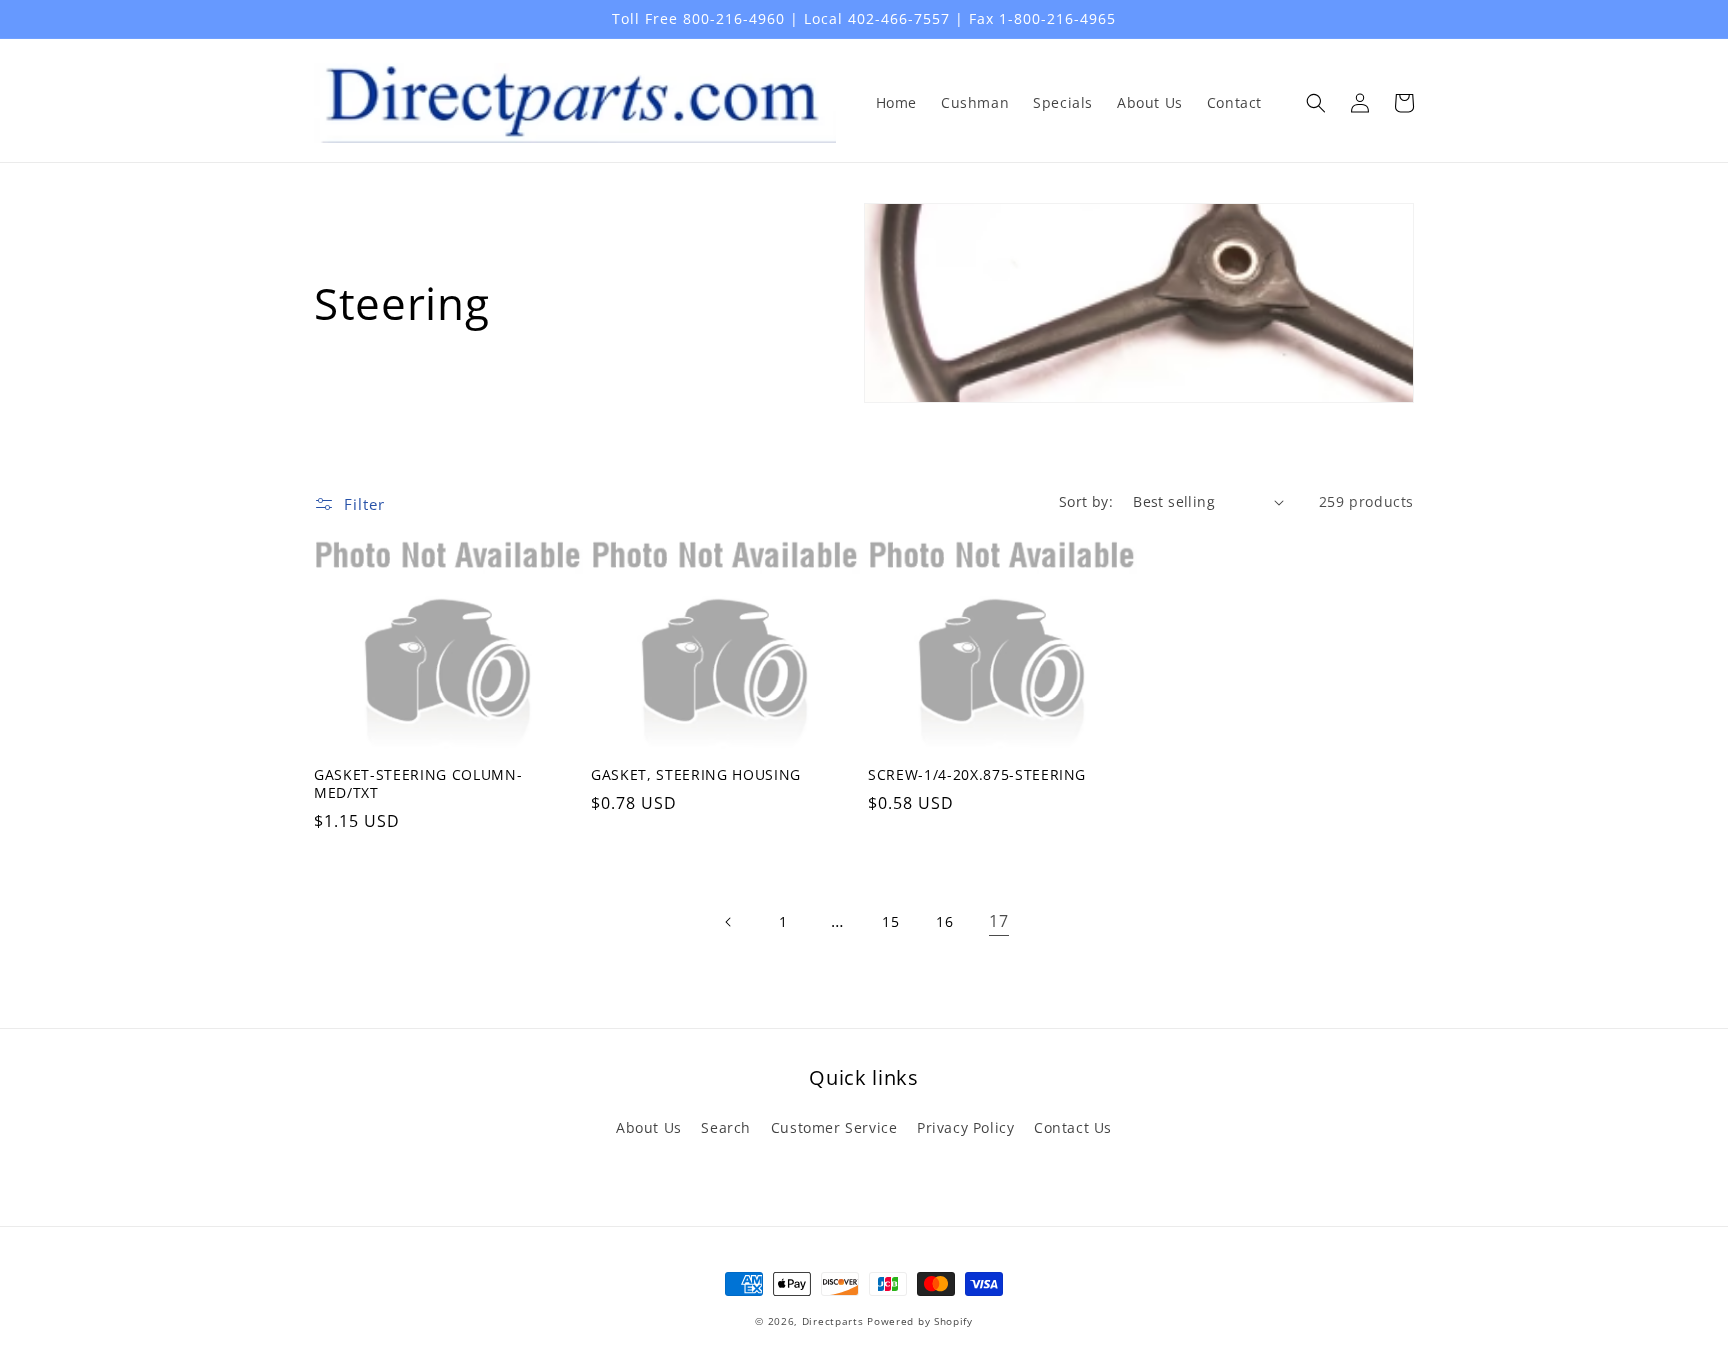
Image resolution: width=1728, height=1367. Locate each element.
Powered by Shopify (920, 1321)
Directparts (833, 1321)
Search (726, 1127)
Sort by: (1086, 501)
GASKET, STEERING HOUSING (696, 775)
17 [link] (998, 921)
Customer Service (834, 1127)
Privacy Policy (965, 1127)
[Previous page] (729, 922)
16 (944, 921)
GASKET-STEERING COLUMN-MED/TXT (418, 784)
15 (890, 921)
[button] (1316, 103)
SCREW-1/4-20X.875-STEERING (977, 775)
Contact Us (1073, 1127)
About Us (649, 1127)
